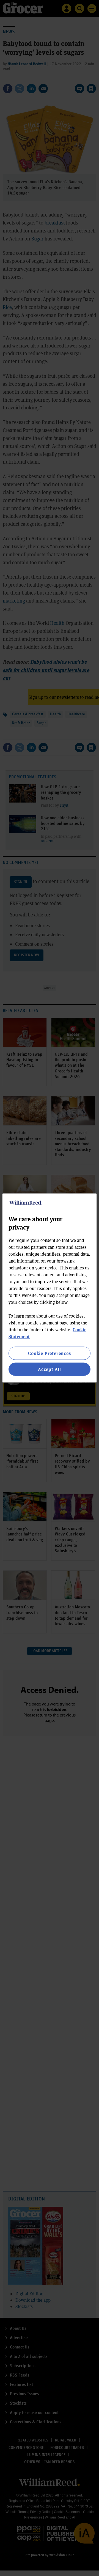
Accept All (50, 1369)
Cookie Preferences (49, 1353)
